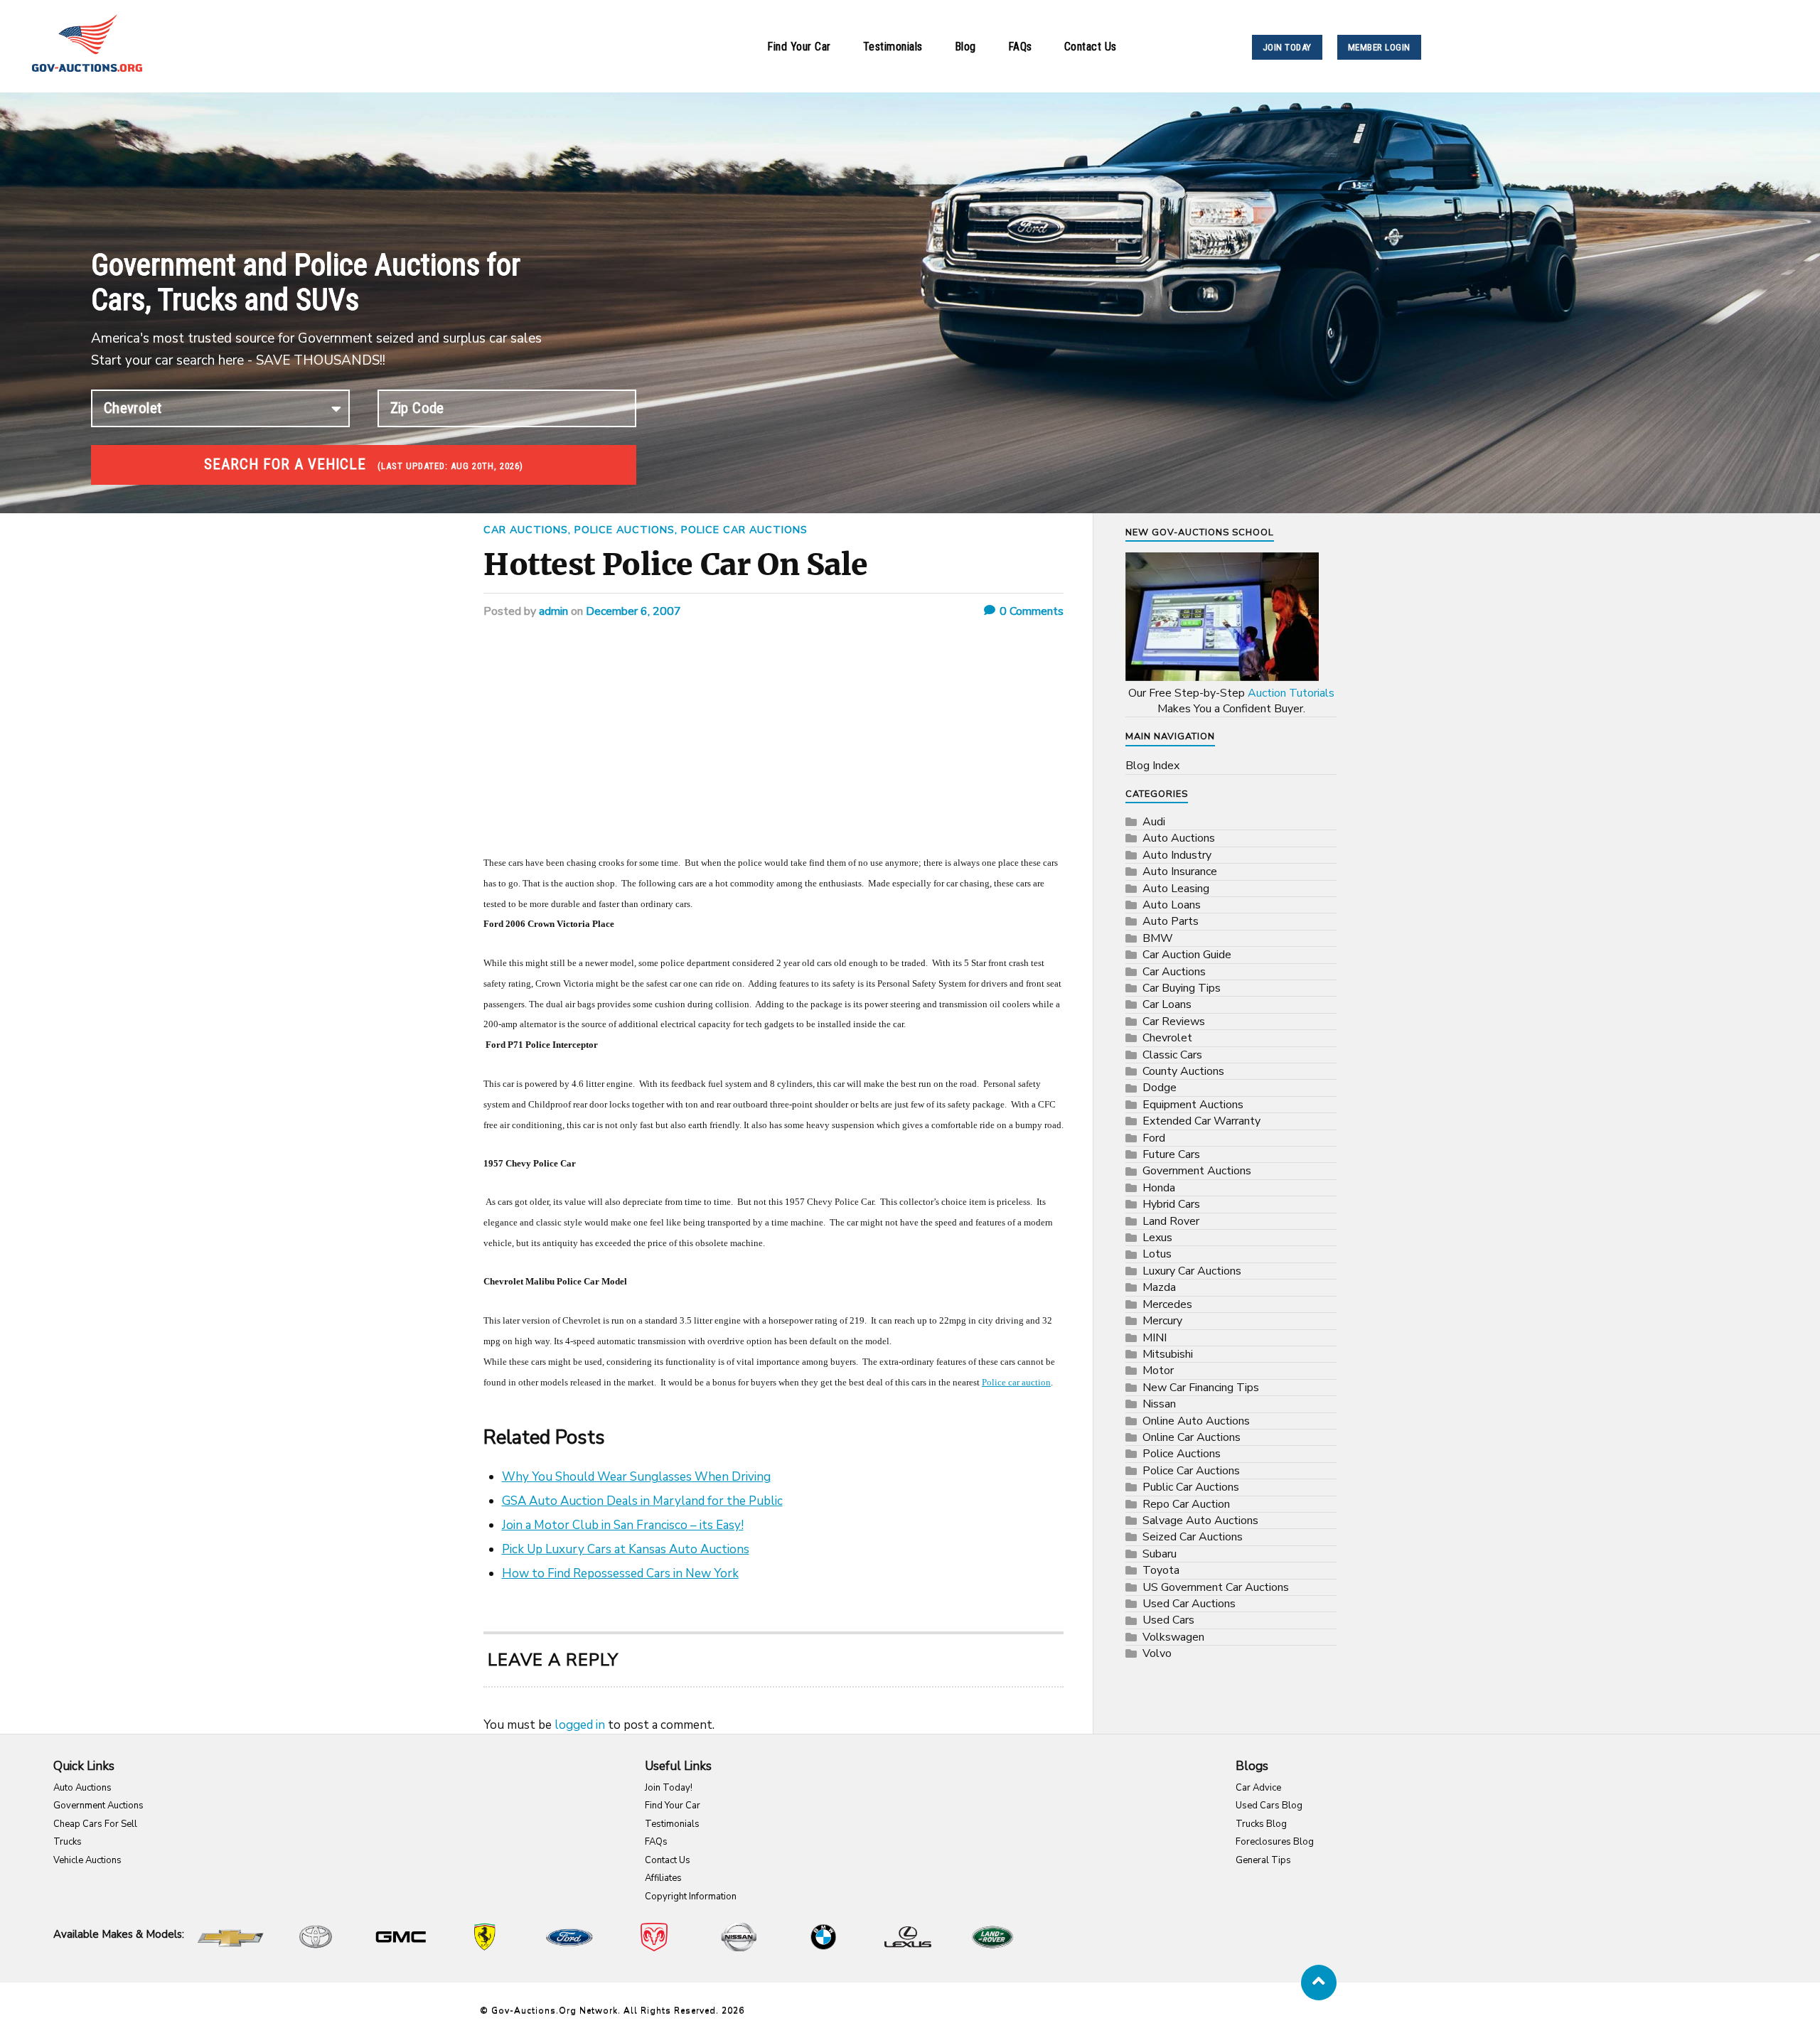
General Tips (1263, 1860)
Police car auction (1016, 1382)
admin (553, 611)
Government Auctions (1197, 1171)
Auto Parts (1171, 921)
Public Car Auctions (1191, 1487)
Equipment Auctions (1193, 1105)
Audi (1154, 822)
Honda (1159, 1188)
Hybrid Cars (1171, 1204)
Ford (1154, 1138)
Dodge (1160, 1088)
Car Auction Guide (1187, 955)
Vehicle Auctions (87, 1860)
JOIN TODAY (1287, 47)
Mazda (1159, 1287)
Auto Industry (1177, 855)
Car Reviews (1174, 1021)
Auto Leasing (1176, 889)
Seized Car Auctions (1193, 1537)
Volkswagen (1173, 1637)
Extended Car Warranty (1201, 1121)
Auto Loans (1172, 905)
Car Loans (1167, 1004)
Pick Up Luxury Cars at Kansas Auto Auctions (626, 1549)
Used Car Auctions (1189, 1604)
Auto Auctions (1179, 838)
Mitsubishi (1168, 1354)
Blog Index (1152, 766)
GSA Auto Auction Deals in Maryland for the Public (642, 1501)
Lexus (1157, 1238)
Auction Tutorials (1291, 693)
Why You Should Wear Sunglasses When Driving (636, 1477)
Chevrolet (1167, 1038)
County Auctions (1183, 1071)
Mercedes (1167, 1304)
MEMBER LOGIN (1379, 47)
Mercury (1162, 1321)
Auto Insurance (1180, 871)
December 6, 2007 (633, 611)
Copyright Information (691, 1897)
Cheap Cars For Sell (95, 1824)
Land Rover (1171, 1221)
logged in (580, 1725)
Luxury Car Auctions (1192, 1271)
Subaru (1160, 1554)
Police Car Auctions (744, 530)
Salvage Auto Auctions (1200, 1521)
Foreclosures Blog (1275, 1842)
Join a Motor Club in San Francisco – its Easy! (623, 1525)
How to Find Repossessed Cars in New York (620, 1573)
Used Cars (1168, 1620)
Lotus (1157, 1254)
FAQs (1020, 47)
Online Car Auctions (1192, 1437)
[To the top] (1319, 1983)
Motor (1158, 1371)
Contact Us (1091, 47)
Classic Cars (1172, 1055)
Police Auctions (625, 530)
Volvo (1157, 1653)
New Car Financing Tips (1201, 1388)
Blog (965, 47)
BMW (1158, 938)
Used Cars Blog (1269, 1806)
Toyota (1161, 1570)
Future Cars (1171, 1154)
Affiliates (663, 1878)
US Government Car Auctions (1216, 1587)
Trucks (68, 1842)
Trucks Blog (1261, 1824)
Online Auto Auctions (1196, 1421)
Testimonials (893, 47)
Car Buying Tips (1182, 988)
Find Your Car (799, 47)
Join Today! (669, 1788)
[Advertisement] (773, 746)
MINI (1155, 1338)
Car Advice (1258, 1788)
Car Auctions (526, 530)
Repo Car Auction (1186, 1504)
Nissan (1159, 1404)
